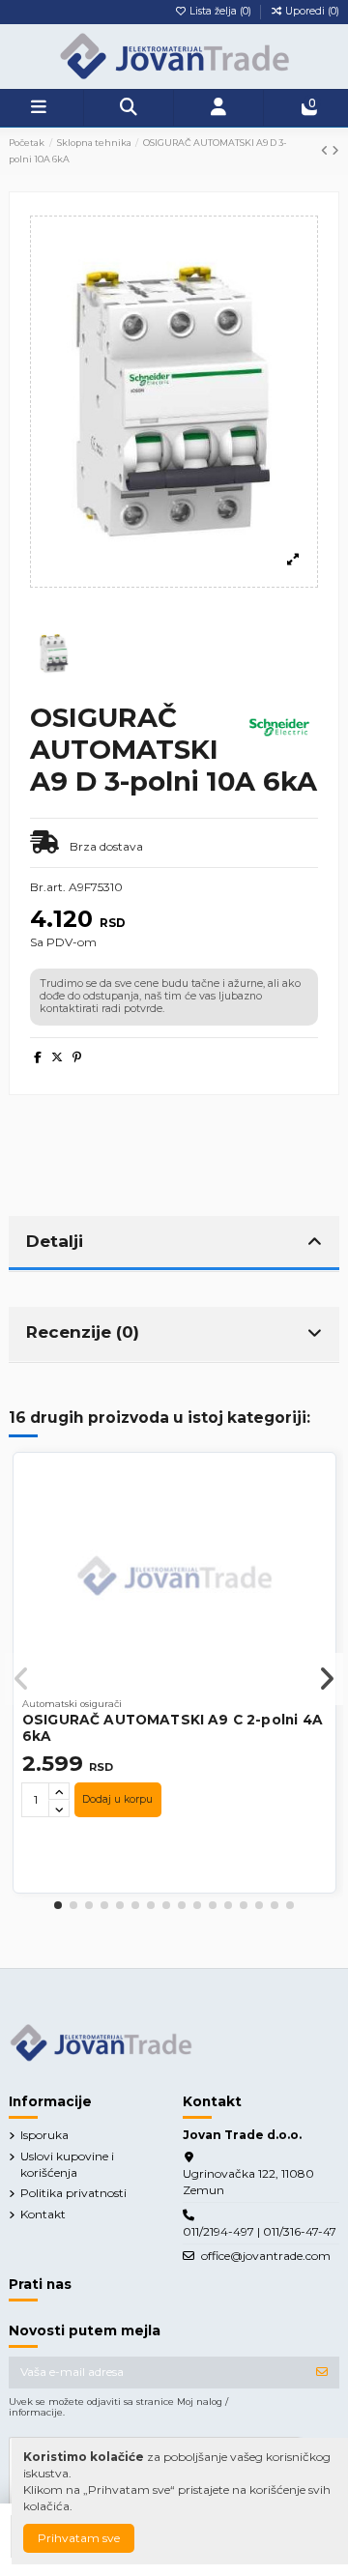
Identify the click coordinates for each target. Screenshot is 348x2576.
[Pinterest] (77, 1057)
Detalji (55, 1241)
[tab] (174, 1244)
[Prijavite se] (322, 2372)
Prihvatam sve (79, 2538)
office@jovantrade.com (266, 2256)
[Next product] (335, 150)
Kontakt (43, 2214)
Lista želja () (220, 11)
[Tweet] (57, 1057)
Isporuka (44, 2135)
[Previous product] (326, 150)
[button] (58, 1905)
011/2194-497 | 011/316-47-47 (260, 2231)
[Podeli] (38, 1057)
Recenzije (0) (83, 1331)
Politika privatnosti (73, 2193)
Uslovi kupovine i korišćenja (67, 2164)
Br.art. (48, 887)
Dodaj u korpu (117, 1799)
